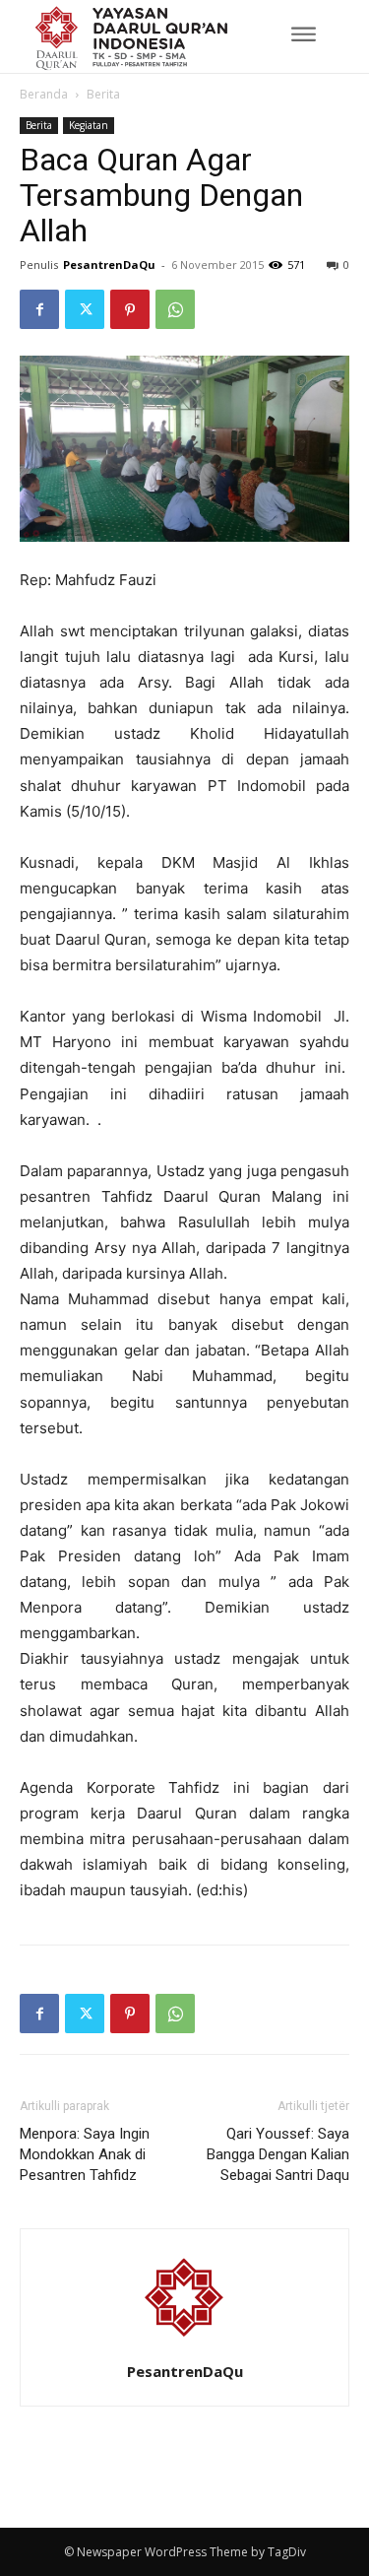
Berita (103, 94)
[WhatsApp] (175, 309)
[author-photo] (185, 2344)
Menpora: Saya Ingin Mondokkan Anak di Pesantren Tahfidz (85, 2154)
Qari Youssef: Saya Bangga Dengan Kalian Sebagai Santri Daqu (278, 2154)
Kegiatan (89, 125)
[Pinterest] (130, 309)
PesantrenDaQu (109, 264)
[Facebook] (39, 309)
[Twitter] (85, 309)
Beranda (44, 94)
